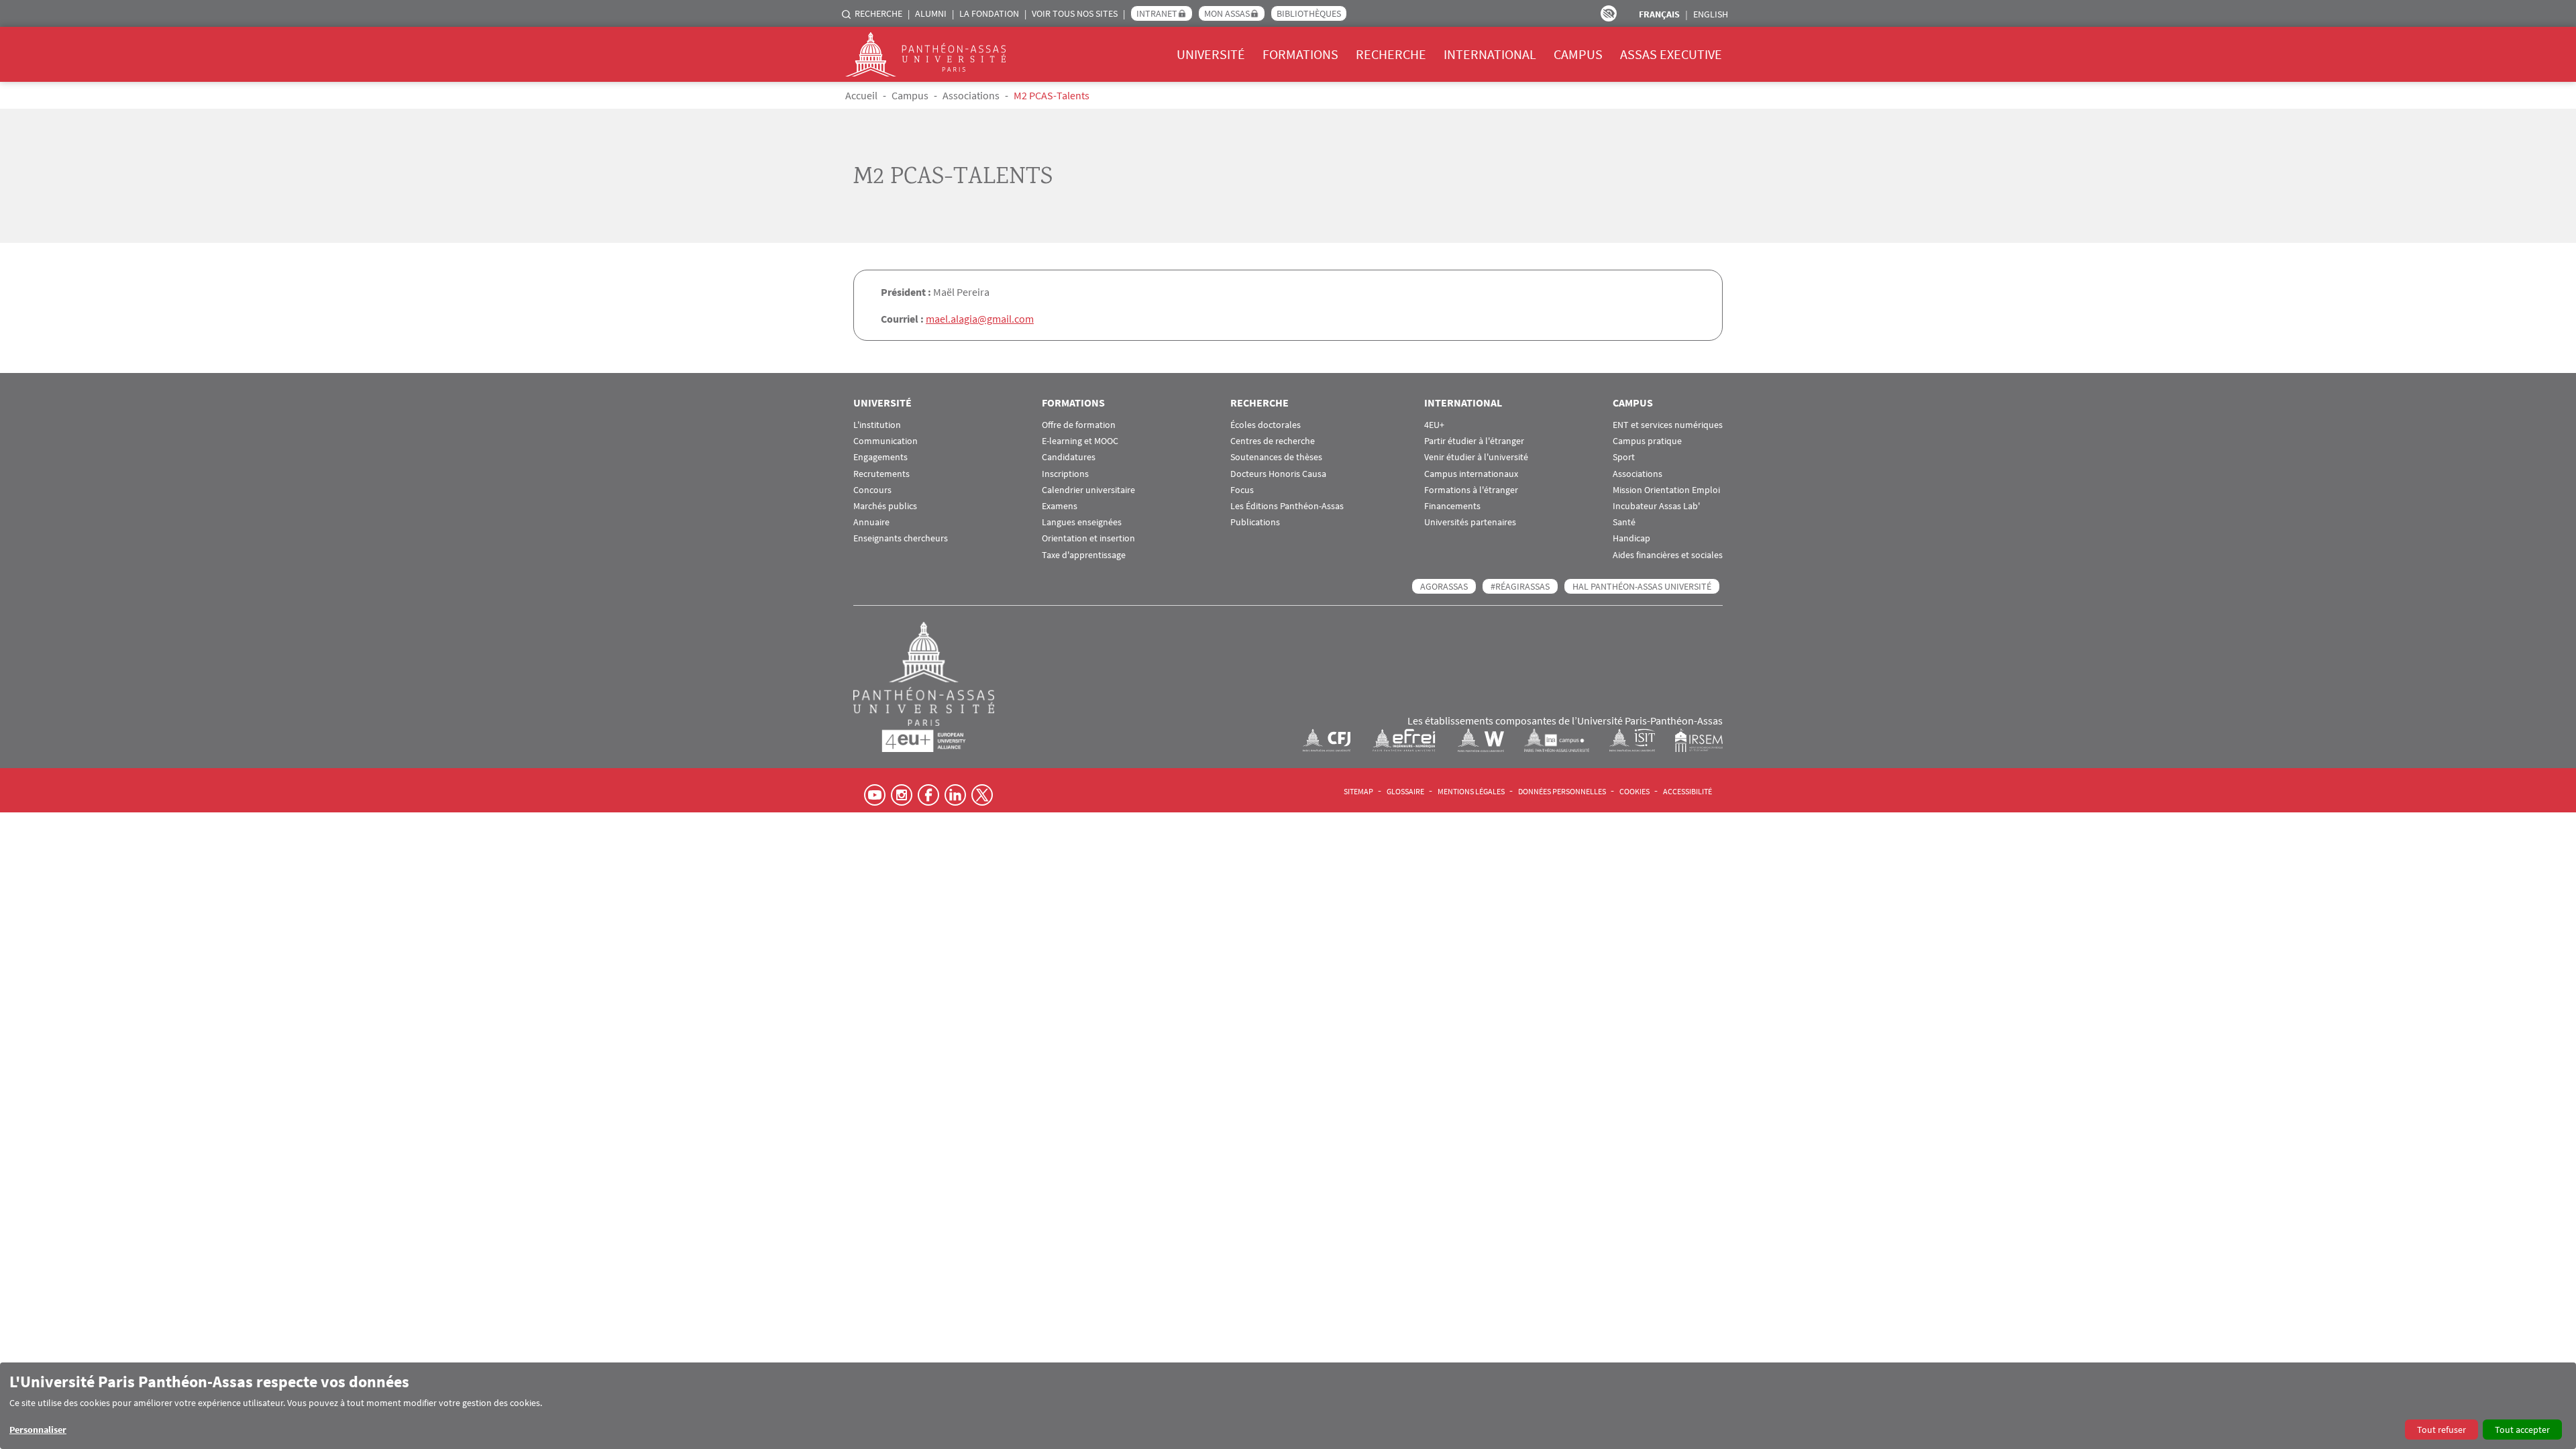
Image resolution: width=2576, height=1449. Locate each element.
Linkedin (955, 795)
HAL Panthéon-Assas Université (1642, 586)
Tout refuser (2441, 1430)
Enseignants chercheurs (901, 538)
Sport (1624, 457)
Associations (971, 95)
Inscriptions (1065, 474)
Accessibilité (1687, 791)
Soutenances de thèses (1276, 457)
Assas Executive (1671, 54)
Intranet (1157, 13)
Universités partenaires (1470, 522)
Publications (1255, 522)
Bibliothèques (1309, 13)
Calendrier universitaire (1088, 490)
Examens (1060, 506)
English (1711, 14)
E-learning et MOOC (1080, 441)
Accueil (861, 95)
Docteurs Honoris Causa (1278, 474)
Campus (1578, 54)
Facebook (928, 795)
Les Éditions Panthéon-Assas (1287, 506)
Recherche (878, 13)
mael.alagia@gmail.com (980, 319)
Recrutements (881, 474)
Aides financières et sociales (1668, 555)
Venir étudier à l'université (1476, 457)
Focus (1242, 490)
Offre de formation (1079, 425)
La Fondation (989, 13)
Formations (1300, 54)
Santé (1624, 522)
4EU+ (1434, 425)
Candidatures (1069, 457)
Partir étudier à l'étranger (1474, 441)
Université (1211, 54)
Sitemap (1358, 791)
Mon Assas (1227, 13)
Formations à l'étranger (1471, 490)
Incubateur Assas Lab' (1656, 506)
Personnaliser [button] (38, 1430)
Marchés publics (885, 506)
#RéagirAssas (1520, 586)
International (1490, 54)
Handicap (1631, 538)
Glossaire (1405, 791)
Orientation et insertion (1088, 538)
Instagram (902, 795)
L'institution (877, 425)
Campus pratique (1647, 441)
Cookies (1634, 791)
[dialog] (1288, 1406)
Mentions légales (1471, 791)
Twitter (982, 795)
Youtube (875, 795)
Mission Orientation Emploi (1666, 490)
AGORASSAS (1444, 586)
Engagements (880, 457)
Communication (885, 441)
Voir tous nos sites (1075, 13)
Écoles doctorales (1266, 425)
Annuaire (871, 522)
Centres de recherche (1273, 441)
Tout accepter (2522, 1430)
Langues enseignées (1082, 522)
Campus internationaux (1471, 474)
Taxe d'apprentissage (1084, 555)
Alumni (931, 13)
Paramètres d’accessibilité (1609, 13)
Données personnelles (1562, 791)
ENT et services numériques (1668, 425)
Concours (872, 490)
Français (1659, 14)
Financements (1452, 506)
